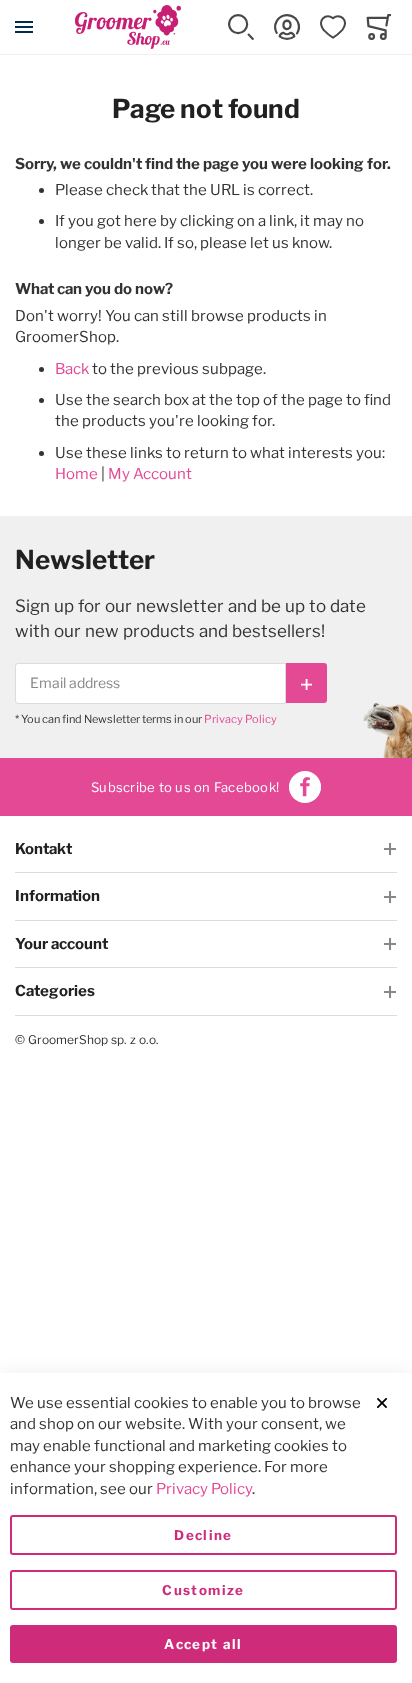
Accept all (203, 1644)
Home (76, 474)
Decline (203, 1535)
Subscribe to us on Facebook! (185, 787)
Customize (203, 1590)
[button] (241, 27)
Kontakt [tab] (43, 849)
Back (72, 369)
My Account (150, 474)
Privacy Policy (240, 719)
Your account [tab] (61, 944)
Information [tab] (57, 896)
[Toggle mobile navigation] (24, 27)
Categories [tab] (55, 991)
